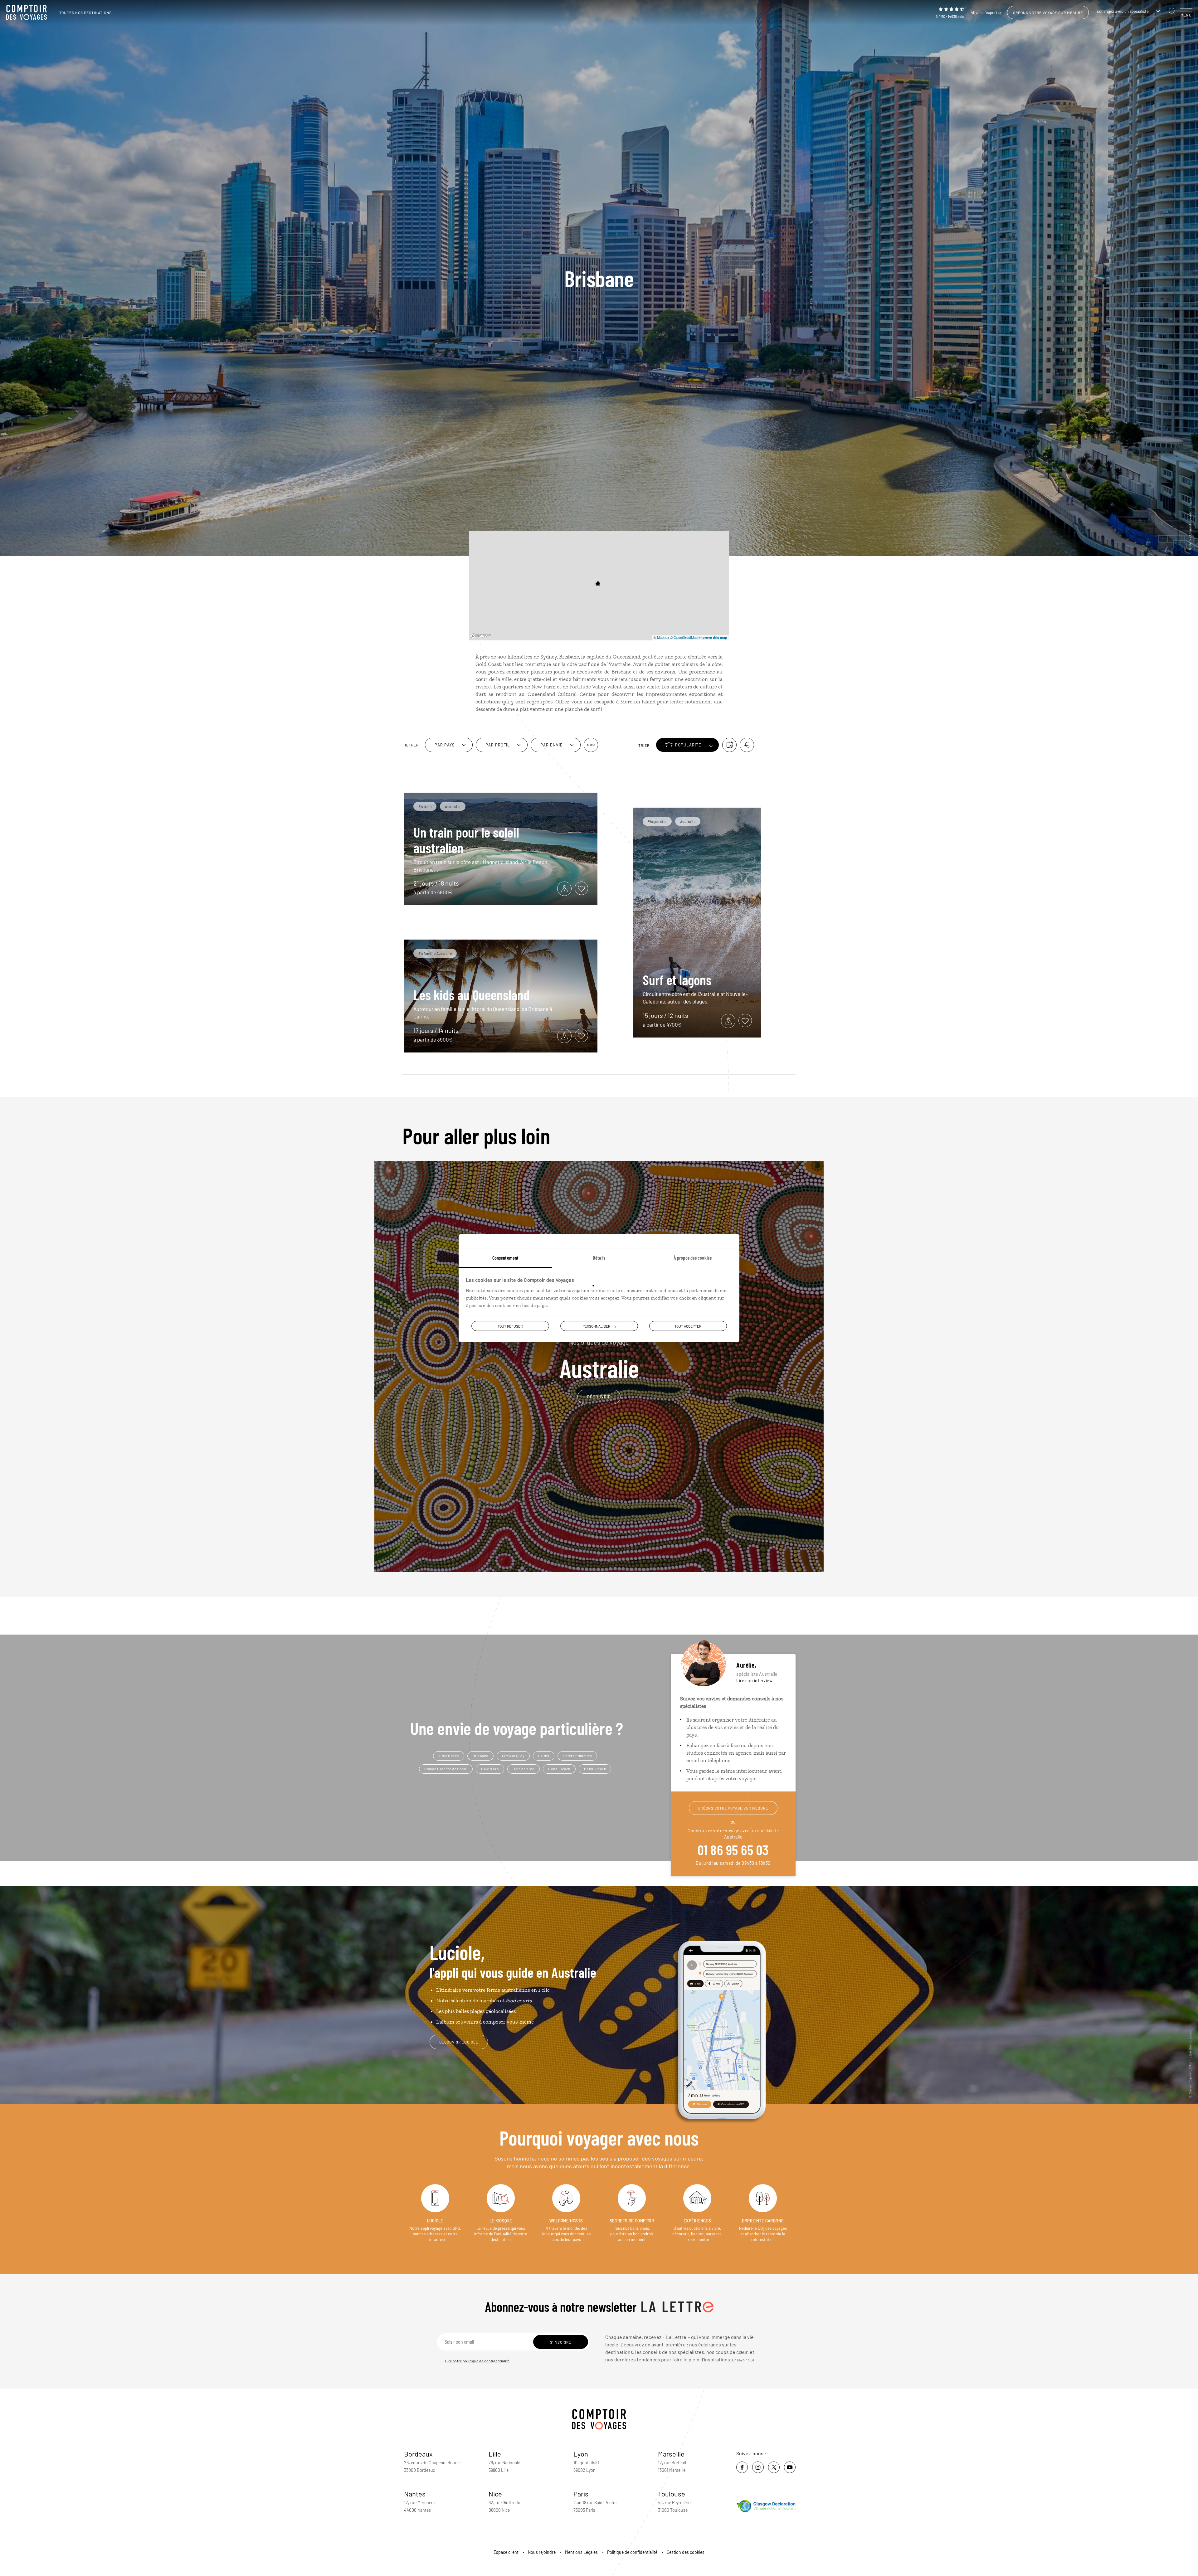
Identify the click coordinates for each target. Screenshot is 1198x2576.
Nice (495, 2494)
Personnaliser (596, 1326)
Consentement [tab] (505, 1258)
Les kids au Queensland (472, 994)
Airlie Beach (449, 1756)
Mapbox (663, 637)
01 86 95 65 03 (733, 1849)
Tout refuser (510, 1326)
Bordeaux (418, 2454)
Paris (581, 2494)
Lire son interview (754, 1681)
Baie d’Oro (490, 1769)
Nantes (415, 2494)
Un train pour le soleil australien (466, 840)
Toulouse (672, 2494)
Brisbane (480, 1756)
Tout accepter (688, 1326)
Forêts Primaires (577, 1756)
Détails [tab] (599, 1258)
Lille (495, 2454)
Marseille (671, 2454)
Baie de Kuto (524, 1769)
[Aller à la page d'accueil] (28, 12)
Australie (599, 1359)
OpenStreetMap (686, 637)
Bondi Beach (559, 1769)
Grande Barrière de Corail (446, 1769)
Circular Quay (513, 1756)
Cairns (544, 1756)
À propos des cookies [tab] (693, 1258)
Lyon (581, 2454)
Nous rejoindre (542, 2552)
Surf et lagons (677, 979)
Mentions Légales (581, 2552)
